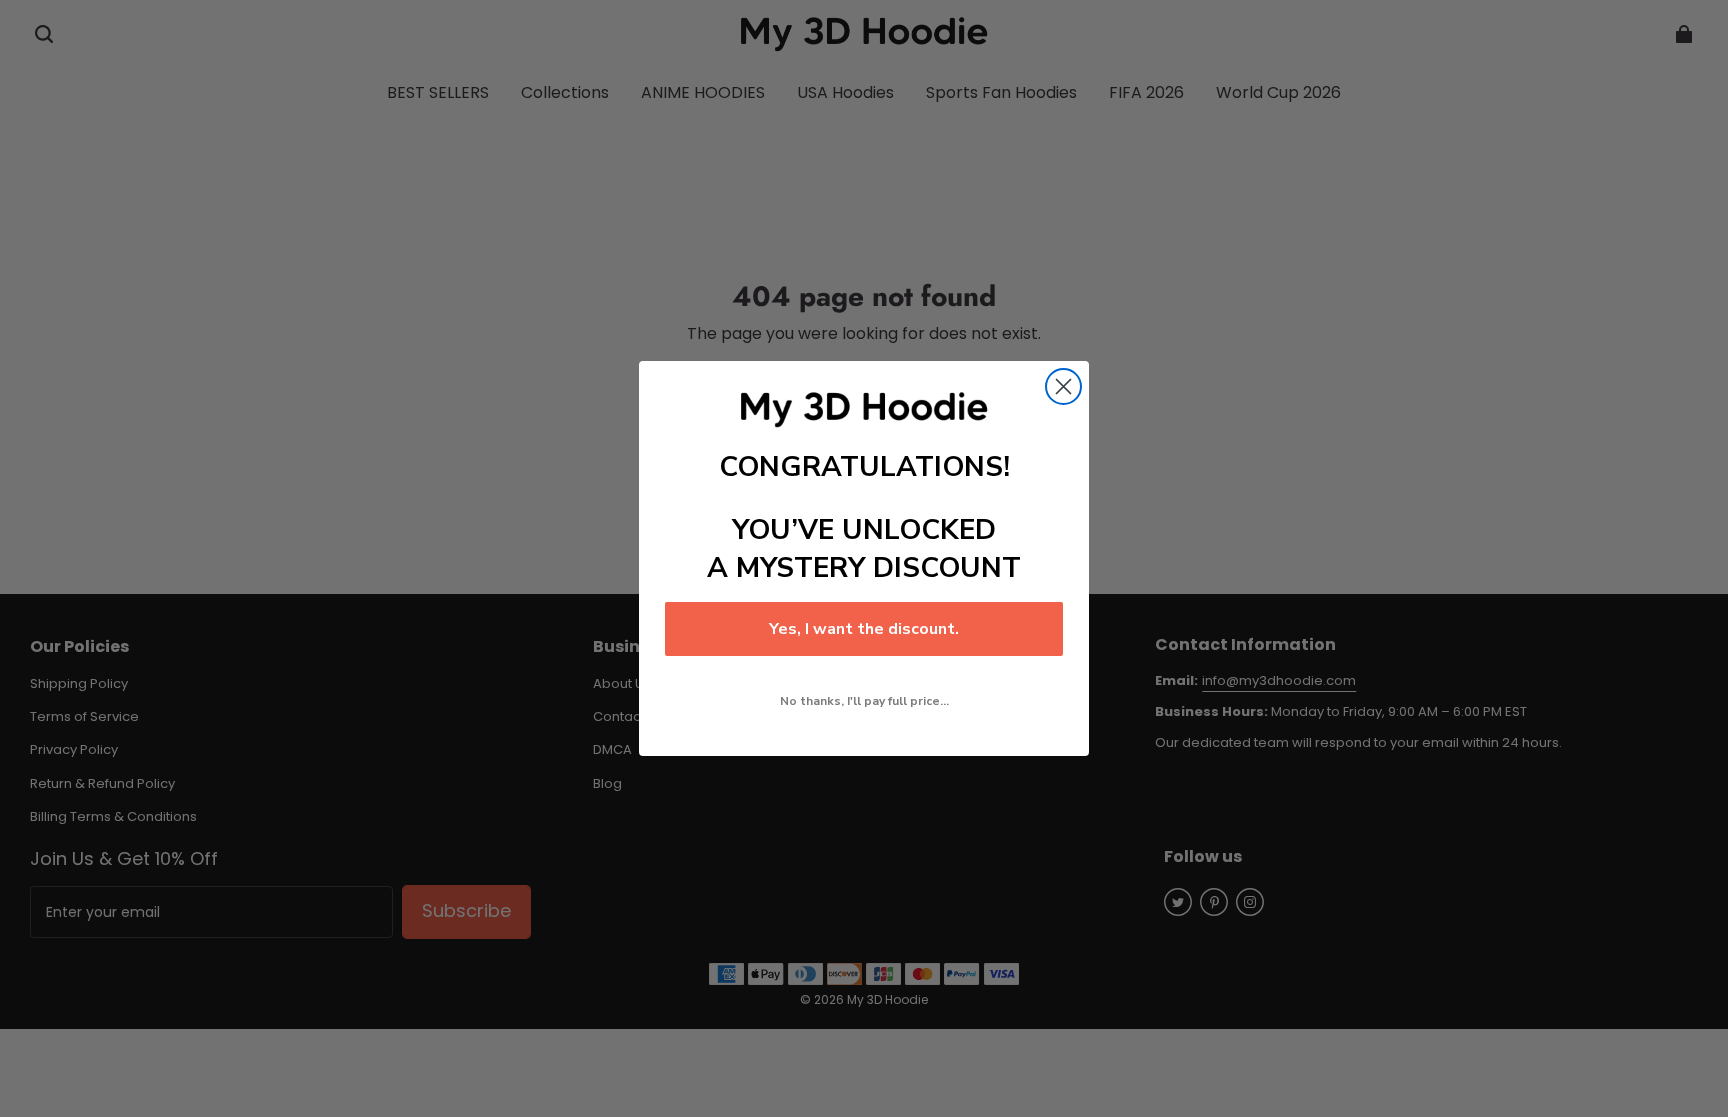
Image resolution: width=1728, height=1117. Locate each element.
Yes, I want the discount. (864, 629)
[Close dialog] (1063, 386)
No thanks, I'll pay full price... (864, 701)
